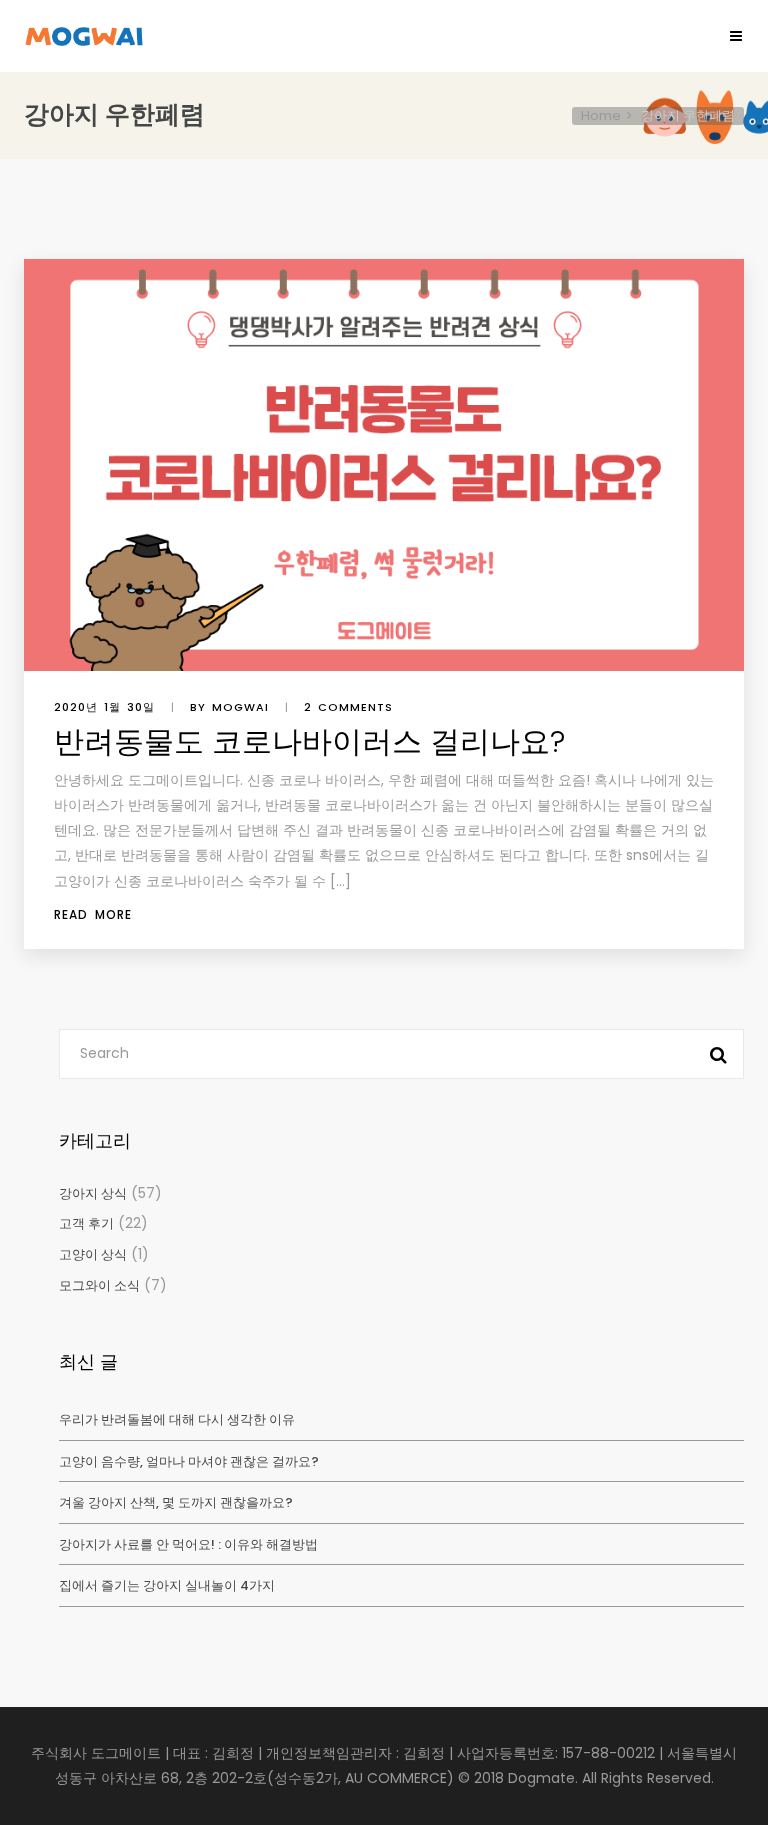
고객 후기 (86, 1223)
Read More (93, 914)
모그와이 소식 (99, 1285)
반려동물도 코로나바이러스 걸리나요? (309, 741)
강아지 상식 (93, 1193)
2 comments (348, 707)
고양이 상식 (93, 1254)
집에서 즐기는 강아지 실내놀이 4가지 (167, 1585)
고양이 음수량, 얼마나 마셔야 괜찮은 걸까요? (189, 1461)
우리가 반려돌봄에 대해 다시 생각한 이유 (177, 1419)
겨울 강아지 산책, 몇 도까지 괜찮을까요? (176, 1502)
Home (601, 115)
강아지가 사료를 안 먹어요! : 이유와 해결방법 (188, 1544)
